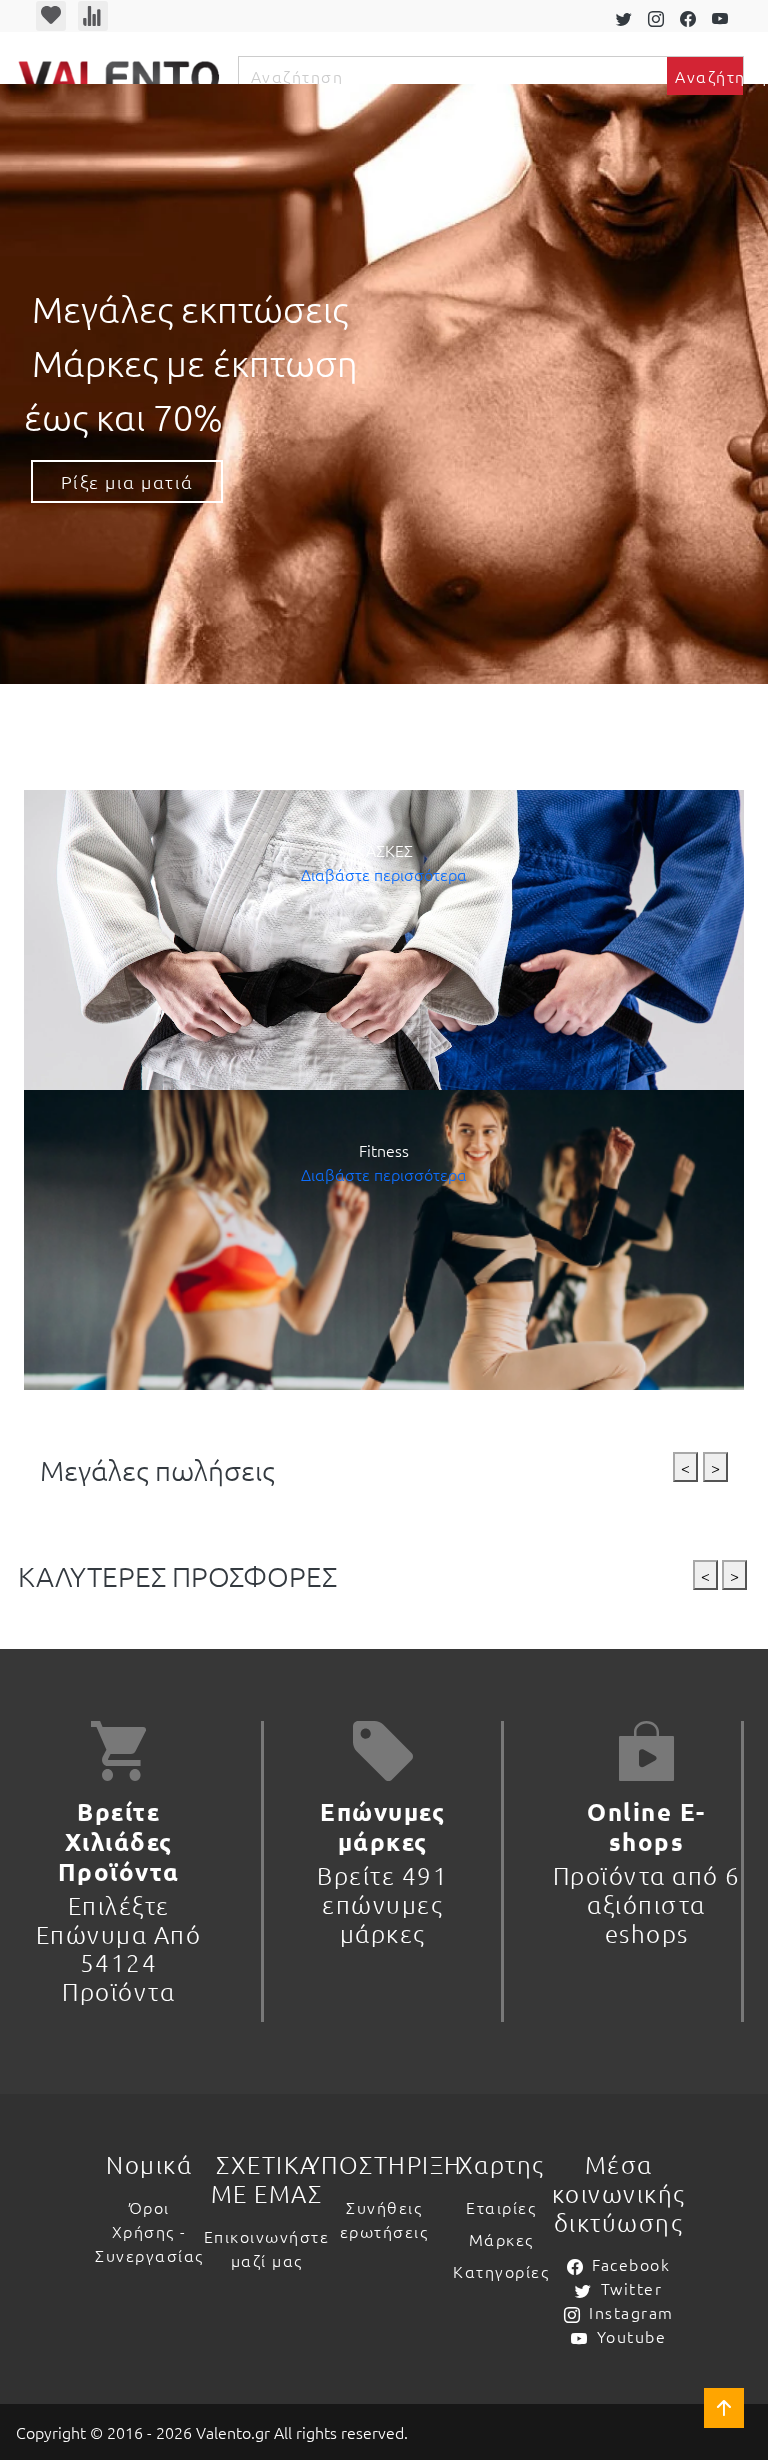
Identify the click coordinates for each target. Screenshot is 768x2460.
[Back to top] (724, 2408)
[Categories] (46, 761)
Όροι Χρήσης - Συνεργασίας (149, 2231)
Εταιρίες (501, 2207)
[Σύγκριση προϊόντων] (93, 16)
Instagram (631, 2312)
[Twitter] (628, 16)
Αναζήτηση (709, 76)
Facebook (631, 2264)
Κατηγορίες (501, 2271)
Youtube (631, 2336)
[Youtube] (724, 16)
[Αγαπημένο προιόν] (51, 16)
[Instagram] (660, 16)
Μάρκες (501, 2239)
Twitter (631, 2288)
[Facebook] (692, 16)
